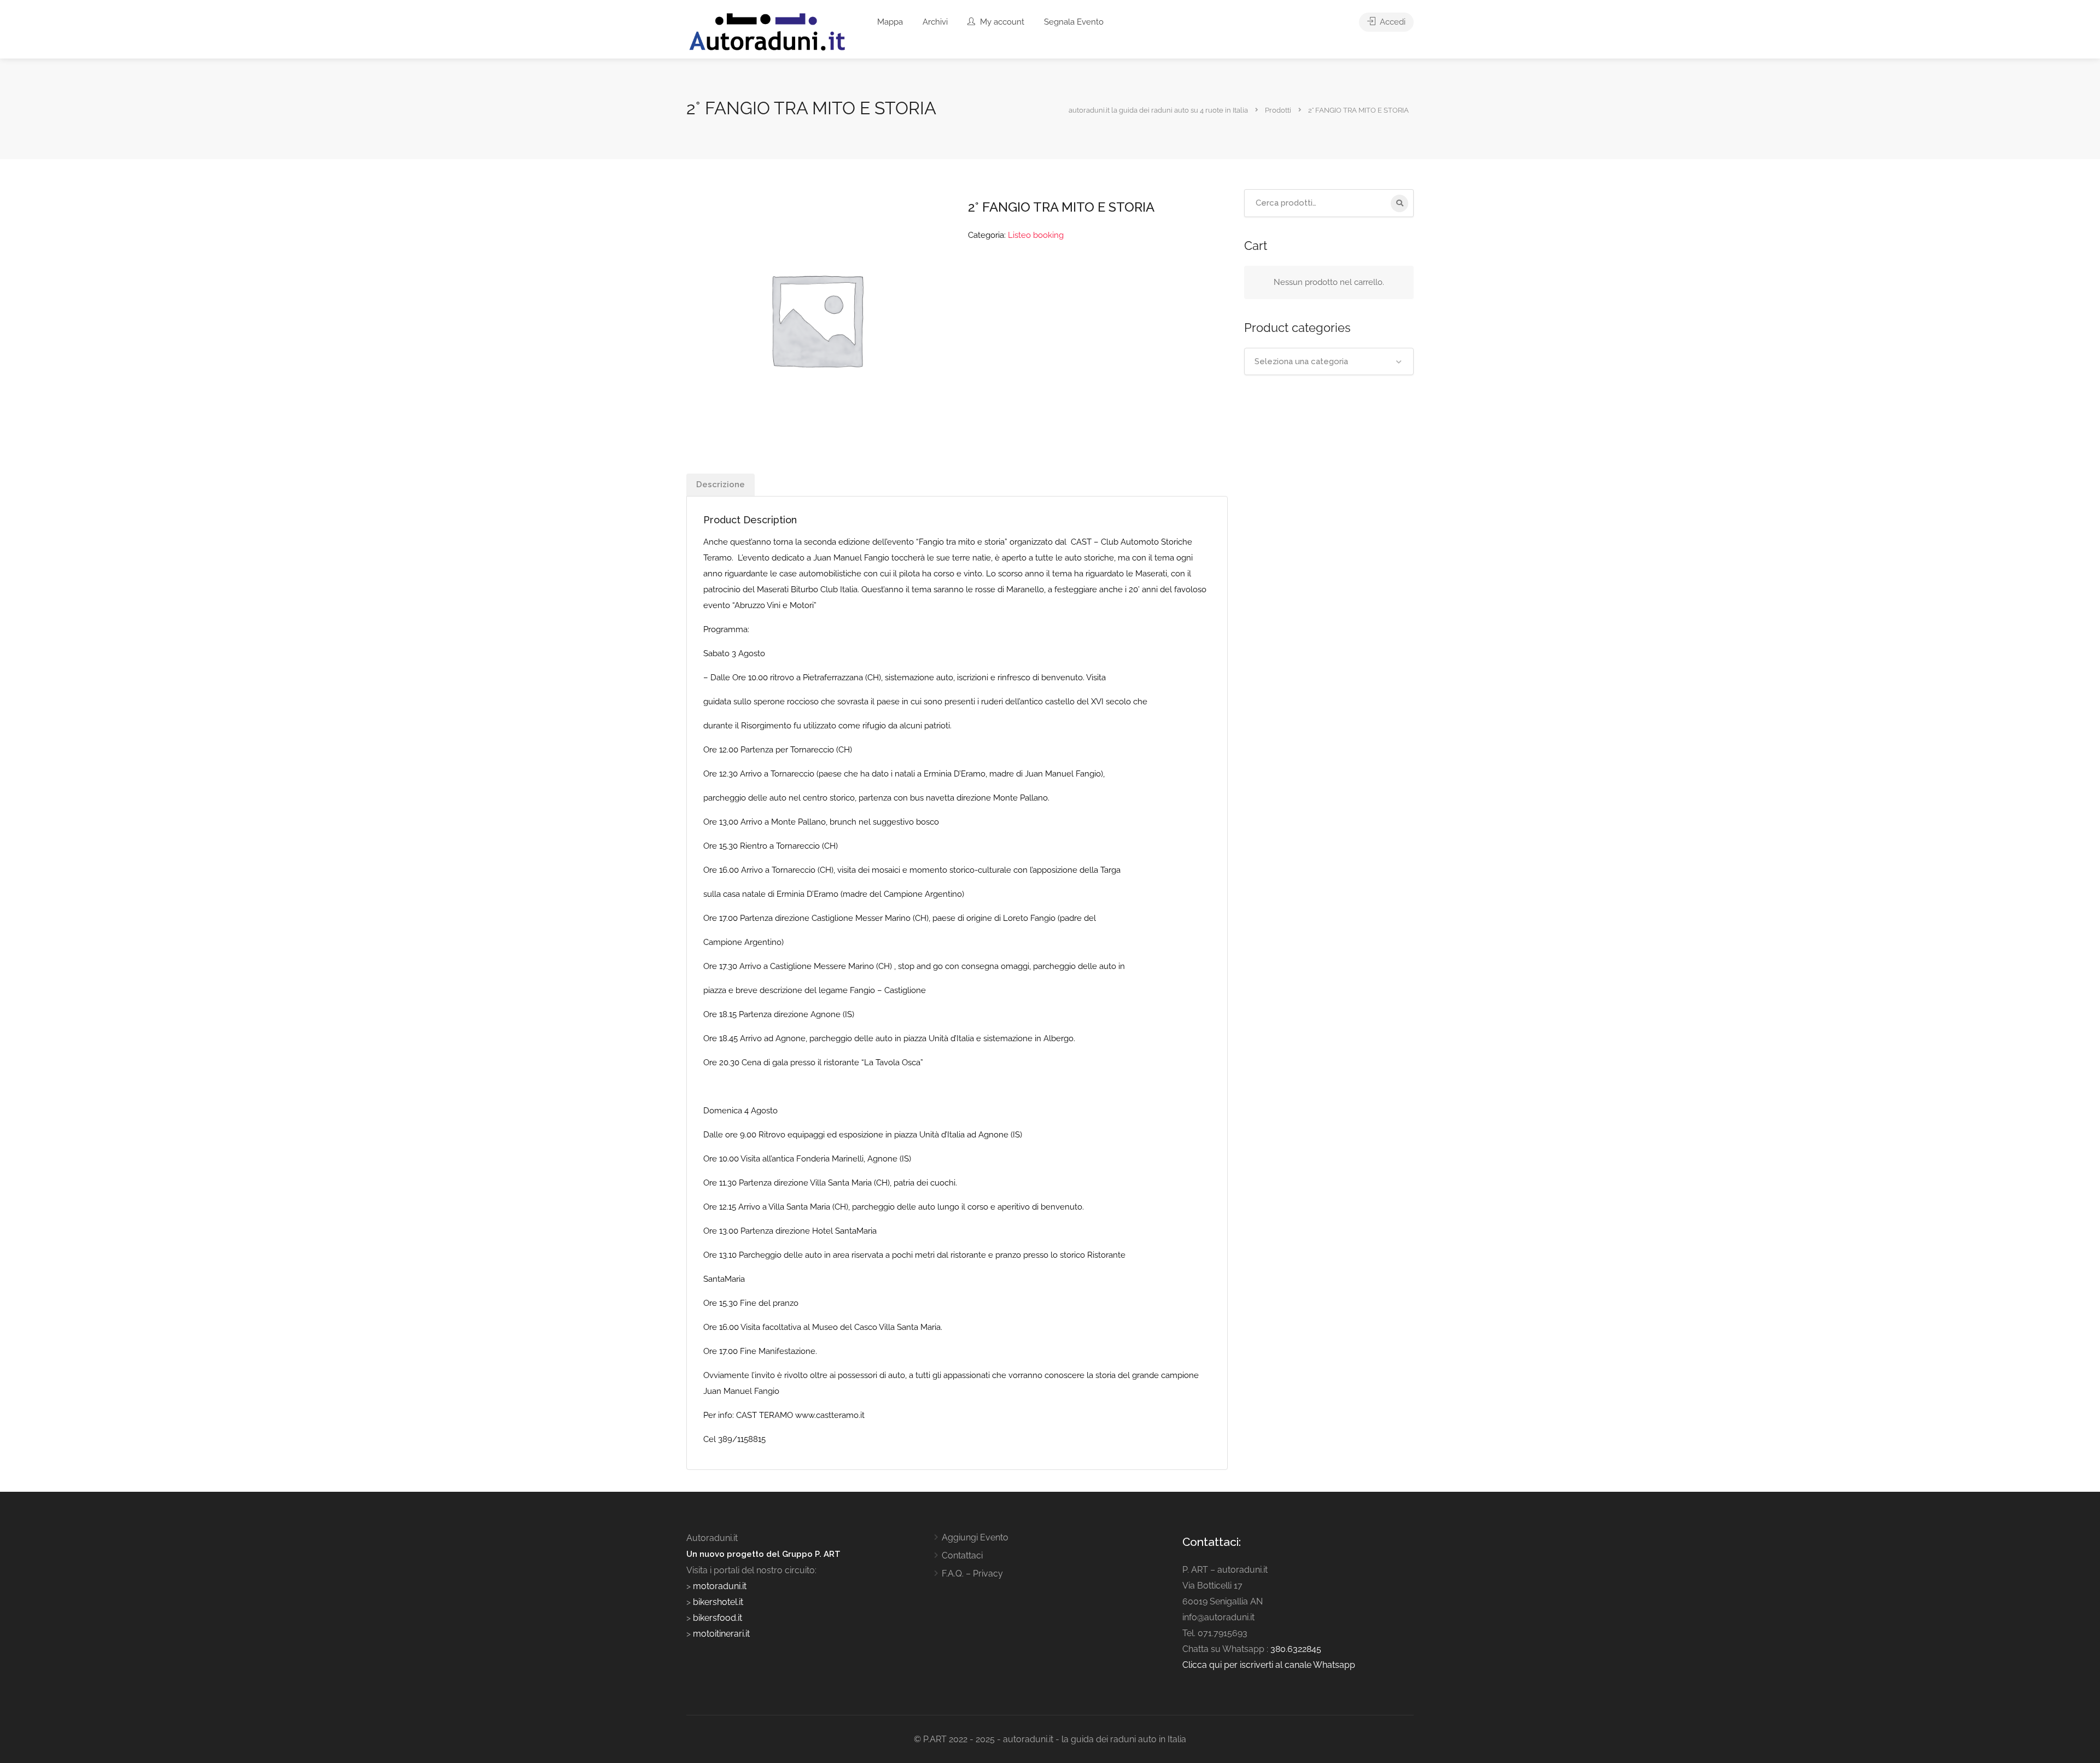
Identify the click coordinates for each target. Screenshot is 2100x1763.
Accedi (1392, 22)
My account (1001, 22)
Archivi (935, 22)
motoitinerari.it (720, 1634)
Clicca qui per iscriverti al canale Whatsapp (1269, 1665)
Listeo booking (1036, 235)
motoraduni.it (719, 1586)
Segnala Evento (1074, 22)
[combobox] (1329, 361)
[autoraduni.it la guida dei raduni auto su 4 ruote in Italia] (767, 32)
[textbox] (1329, 361)
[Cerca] (1399, 203)
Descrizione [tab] (721, 484)
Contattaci (962, 1555)
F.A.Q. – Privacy (972, 1574)
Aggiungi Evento (975, 1537)
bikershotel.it (718, 1602)
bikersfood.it (717, 1618)
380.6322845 (1296, 1649)
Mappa (890, 22)
